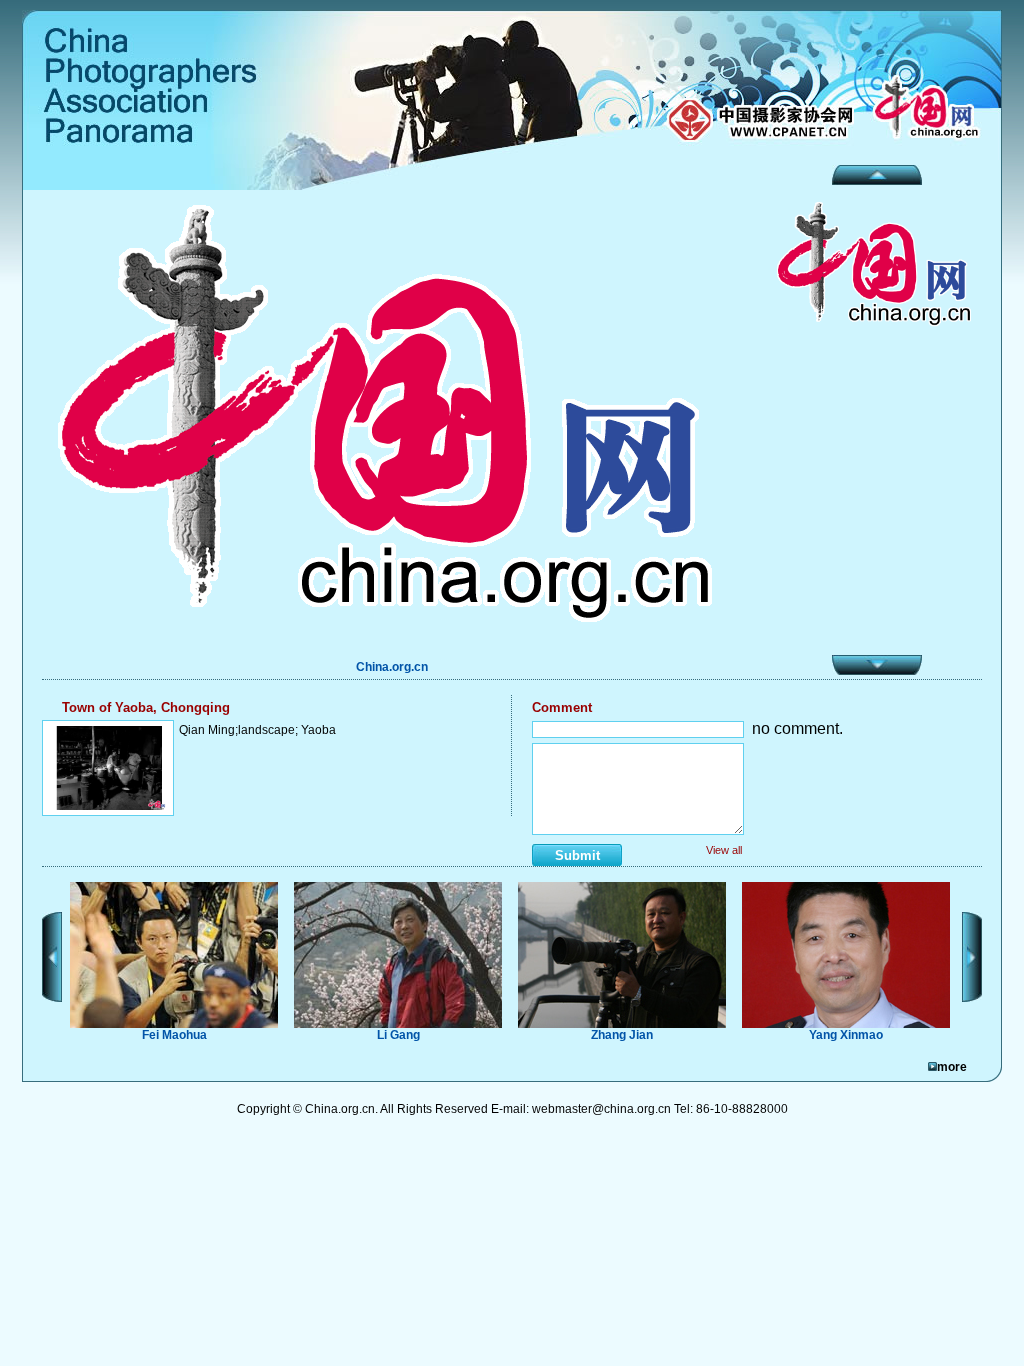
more (952, 1067)
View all (724, 850)
